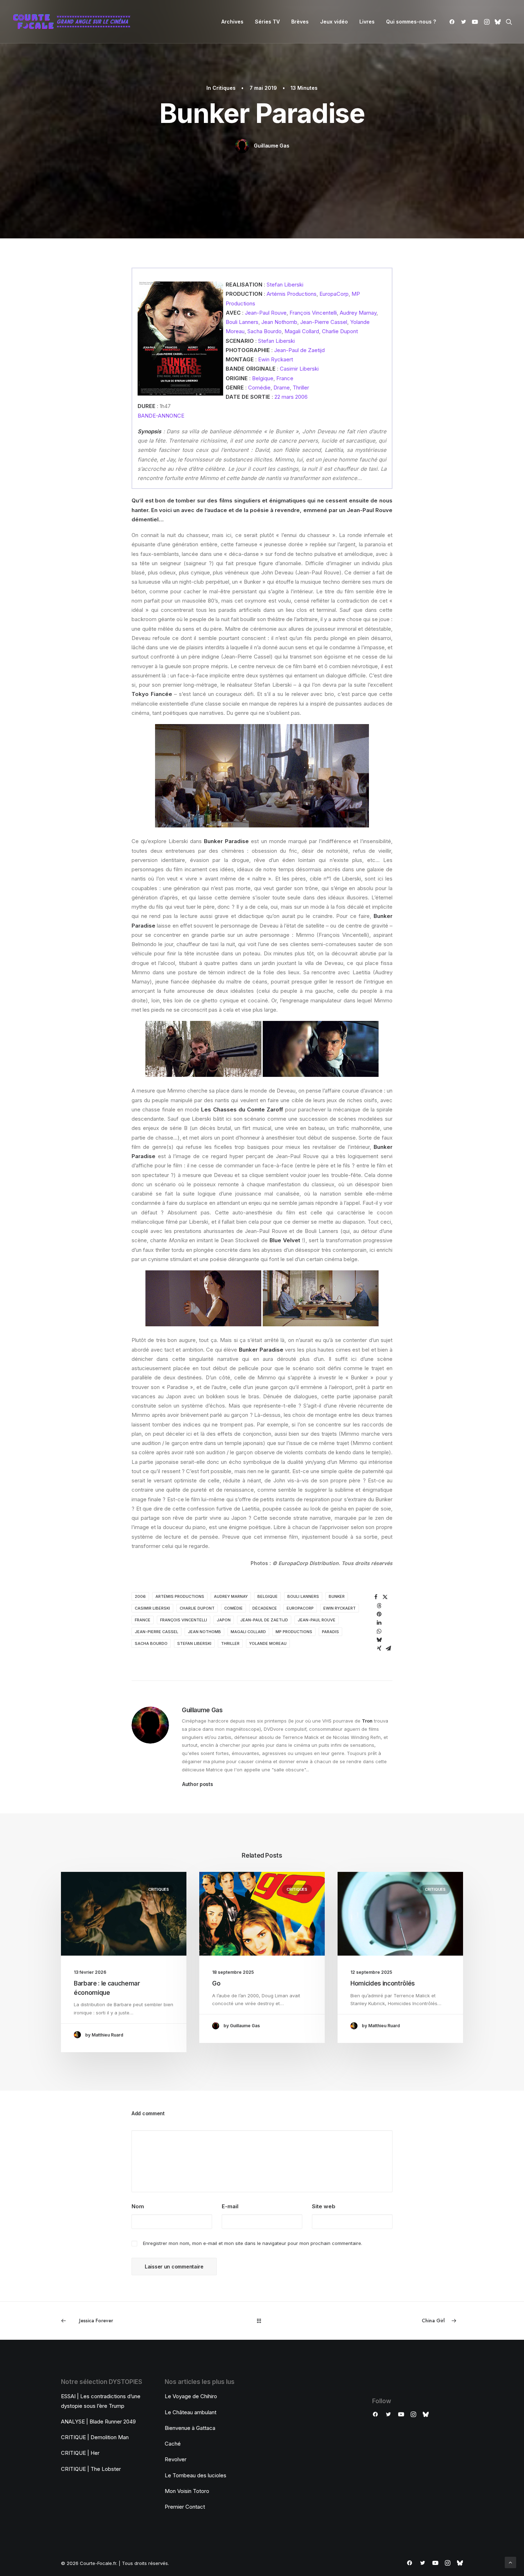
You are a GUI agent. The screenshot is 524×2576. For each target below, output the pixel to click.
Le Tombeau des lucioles (196, 2475)
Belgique (263, 378)
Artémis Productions (292, 294)
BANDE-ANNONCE (161, 416)
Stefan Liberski (285, 285)
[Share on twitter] (385, 1597)
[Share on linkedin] (379, 1623)
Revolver (176, 2459)
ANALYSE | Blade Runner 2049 (98, 2422)
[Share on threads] (379, 1606)
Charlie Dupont (340, 331)
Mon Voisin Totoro (187, 2491)
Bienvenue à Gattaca (190, 2428)
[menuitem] (232, 22)
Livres (367, 22)
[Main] (262, 2321)
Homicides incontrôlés (383, 1983)
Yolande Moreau (268, 1643)
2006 (140, 1596)
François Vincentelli (313, 313)
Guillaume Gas (271, 146)
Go (216, 1983)
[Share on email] (389, 1648)
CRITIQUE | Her (80, 2453)
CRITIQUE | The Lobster (91, 2469)
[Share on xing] (379, 1648)
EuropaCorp (334, 294)
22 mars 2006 (291, 397)
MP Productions (294, 1632)
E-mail (230, 2206)
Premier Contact (185, 2507)
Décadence (265, 1608)
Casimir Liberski (299, 369)
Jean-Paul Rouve (266, 313)
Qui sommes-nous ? (411, 22)
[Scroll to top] (510, 2562)
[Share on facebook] (376, 1597)
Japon (224, 1620)
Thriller (301, 388)
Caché (173, 2444)
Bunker (337, 1596)
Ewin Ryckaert (276, 359)
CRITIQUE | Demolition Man (95, 2437)
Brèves (300, 22)
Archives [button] (232, 22)
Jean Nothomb (279, 322)
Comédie (259, 388)
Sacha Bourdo (264, 331)
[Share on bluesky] (379, 1640)
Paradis (330, 1632)
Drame (282, 388)
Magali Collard (302, 331)
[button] (453, 22)
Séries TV (267, 22)
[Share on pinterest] (379, 1614)
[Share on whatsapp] (379, 1631)
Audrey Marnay (358, 313)
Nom (138, 2206)
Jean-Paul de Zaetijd (299, 350)
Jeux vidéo (334, 22)
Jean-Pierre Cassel (324, 322)
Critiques (224, 88)
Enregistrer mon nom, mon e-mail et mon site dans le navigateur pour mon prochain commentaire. (253, 2243)
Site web (324, 2206)
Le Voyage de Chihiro (191, 2396)
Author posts (198, 1784)
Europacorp (300, 1608)
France (285, 378)
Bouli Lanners (242, 322)
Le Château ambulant (191, 2412)
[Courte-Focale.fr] (74, 22)
